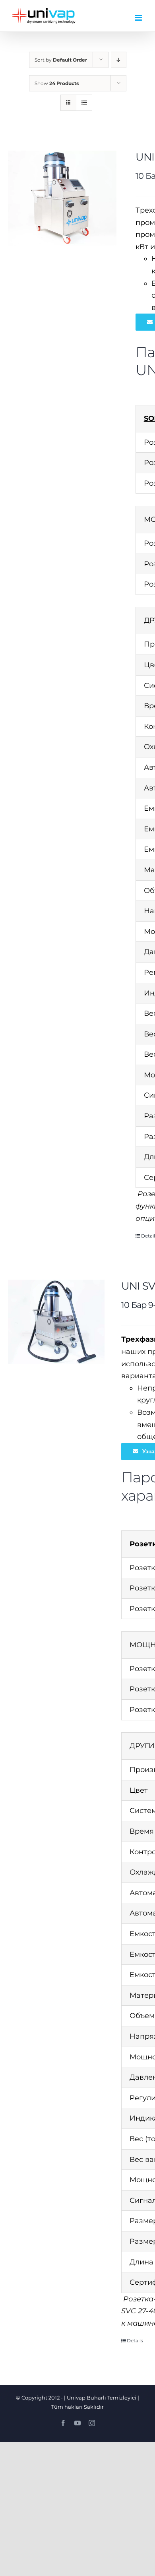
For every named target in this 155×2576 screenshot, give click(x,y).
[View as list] (84, 103)
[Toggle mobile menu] (139, 18)
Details (135, 2341)
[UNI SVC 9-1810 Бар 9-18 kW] (56, 1322)
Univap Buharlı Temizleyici (102, 2398)
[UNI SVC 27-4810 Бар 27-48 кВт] (62, 198)
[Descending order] (119, 60)
